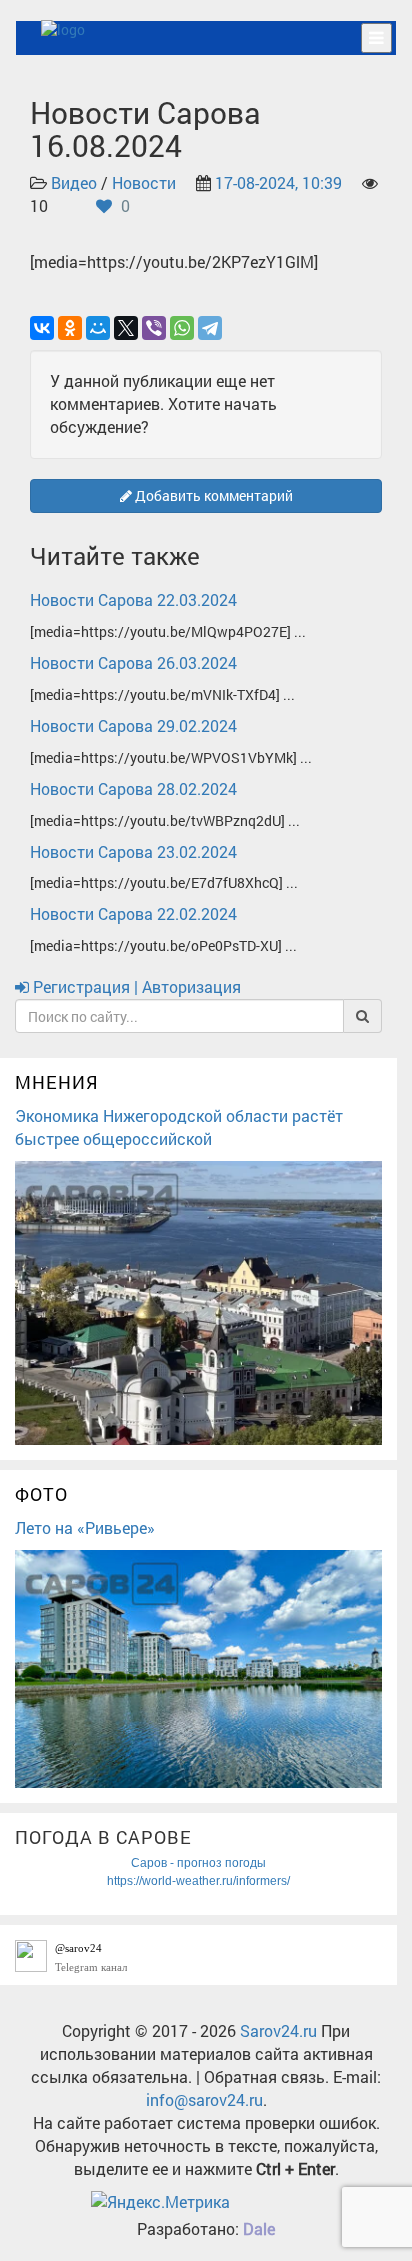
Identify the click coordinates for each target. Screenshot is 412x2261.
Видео (74, 182)
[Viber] (154, 328)
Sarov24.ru (278, 2030)
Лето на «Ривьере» (85, 1527)
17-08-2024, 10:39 (278, 182)
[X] (126, 328)
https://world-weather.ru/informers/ (198, 1881)
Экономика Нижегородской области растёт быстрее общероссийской (179, 1127)
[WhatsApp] (182, 328)
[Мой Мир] (98, 328)
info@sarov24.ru (204, 2099)
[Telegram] (210, 328)
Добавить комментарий (212, 495)
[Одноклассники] (70, 328)
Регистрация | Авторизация (135, 986)
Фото (41, 1494)
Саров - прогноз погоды (198, 1863)
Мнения (57, 1082)
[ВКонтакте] (42, 328)
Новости (144, 182)
